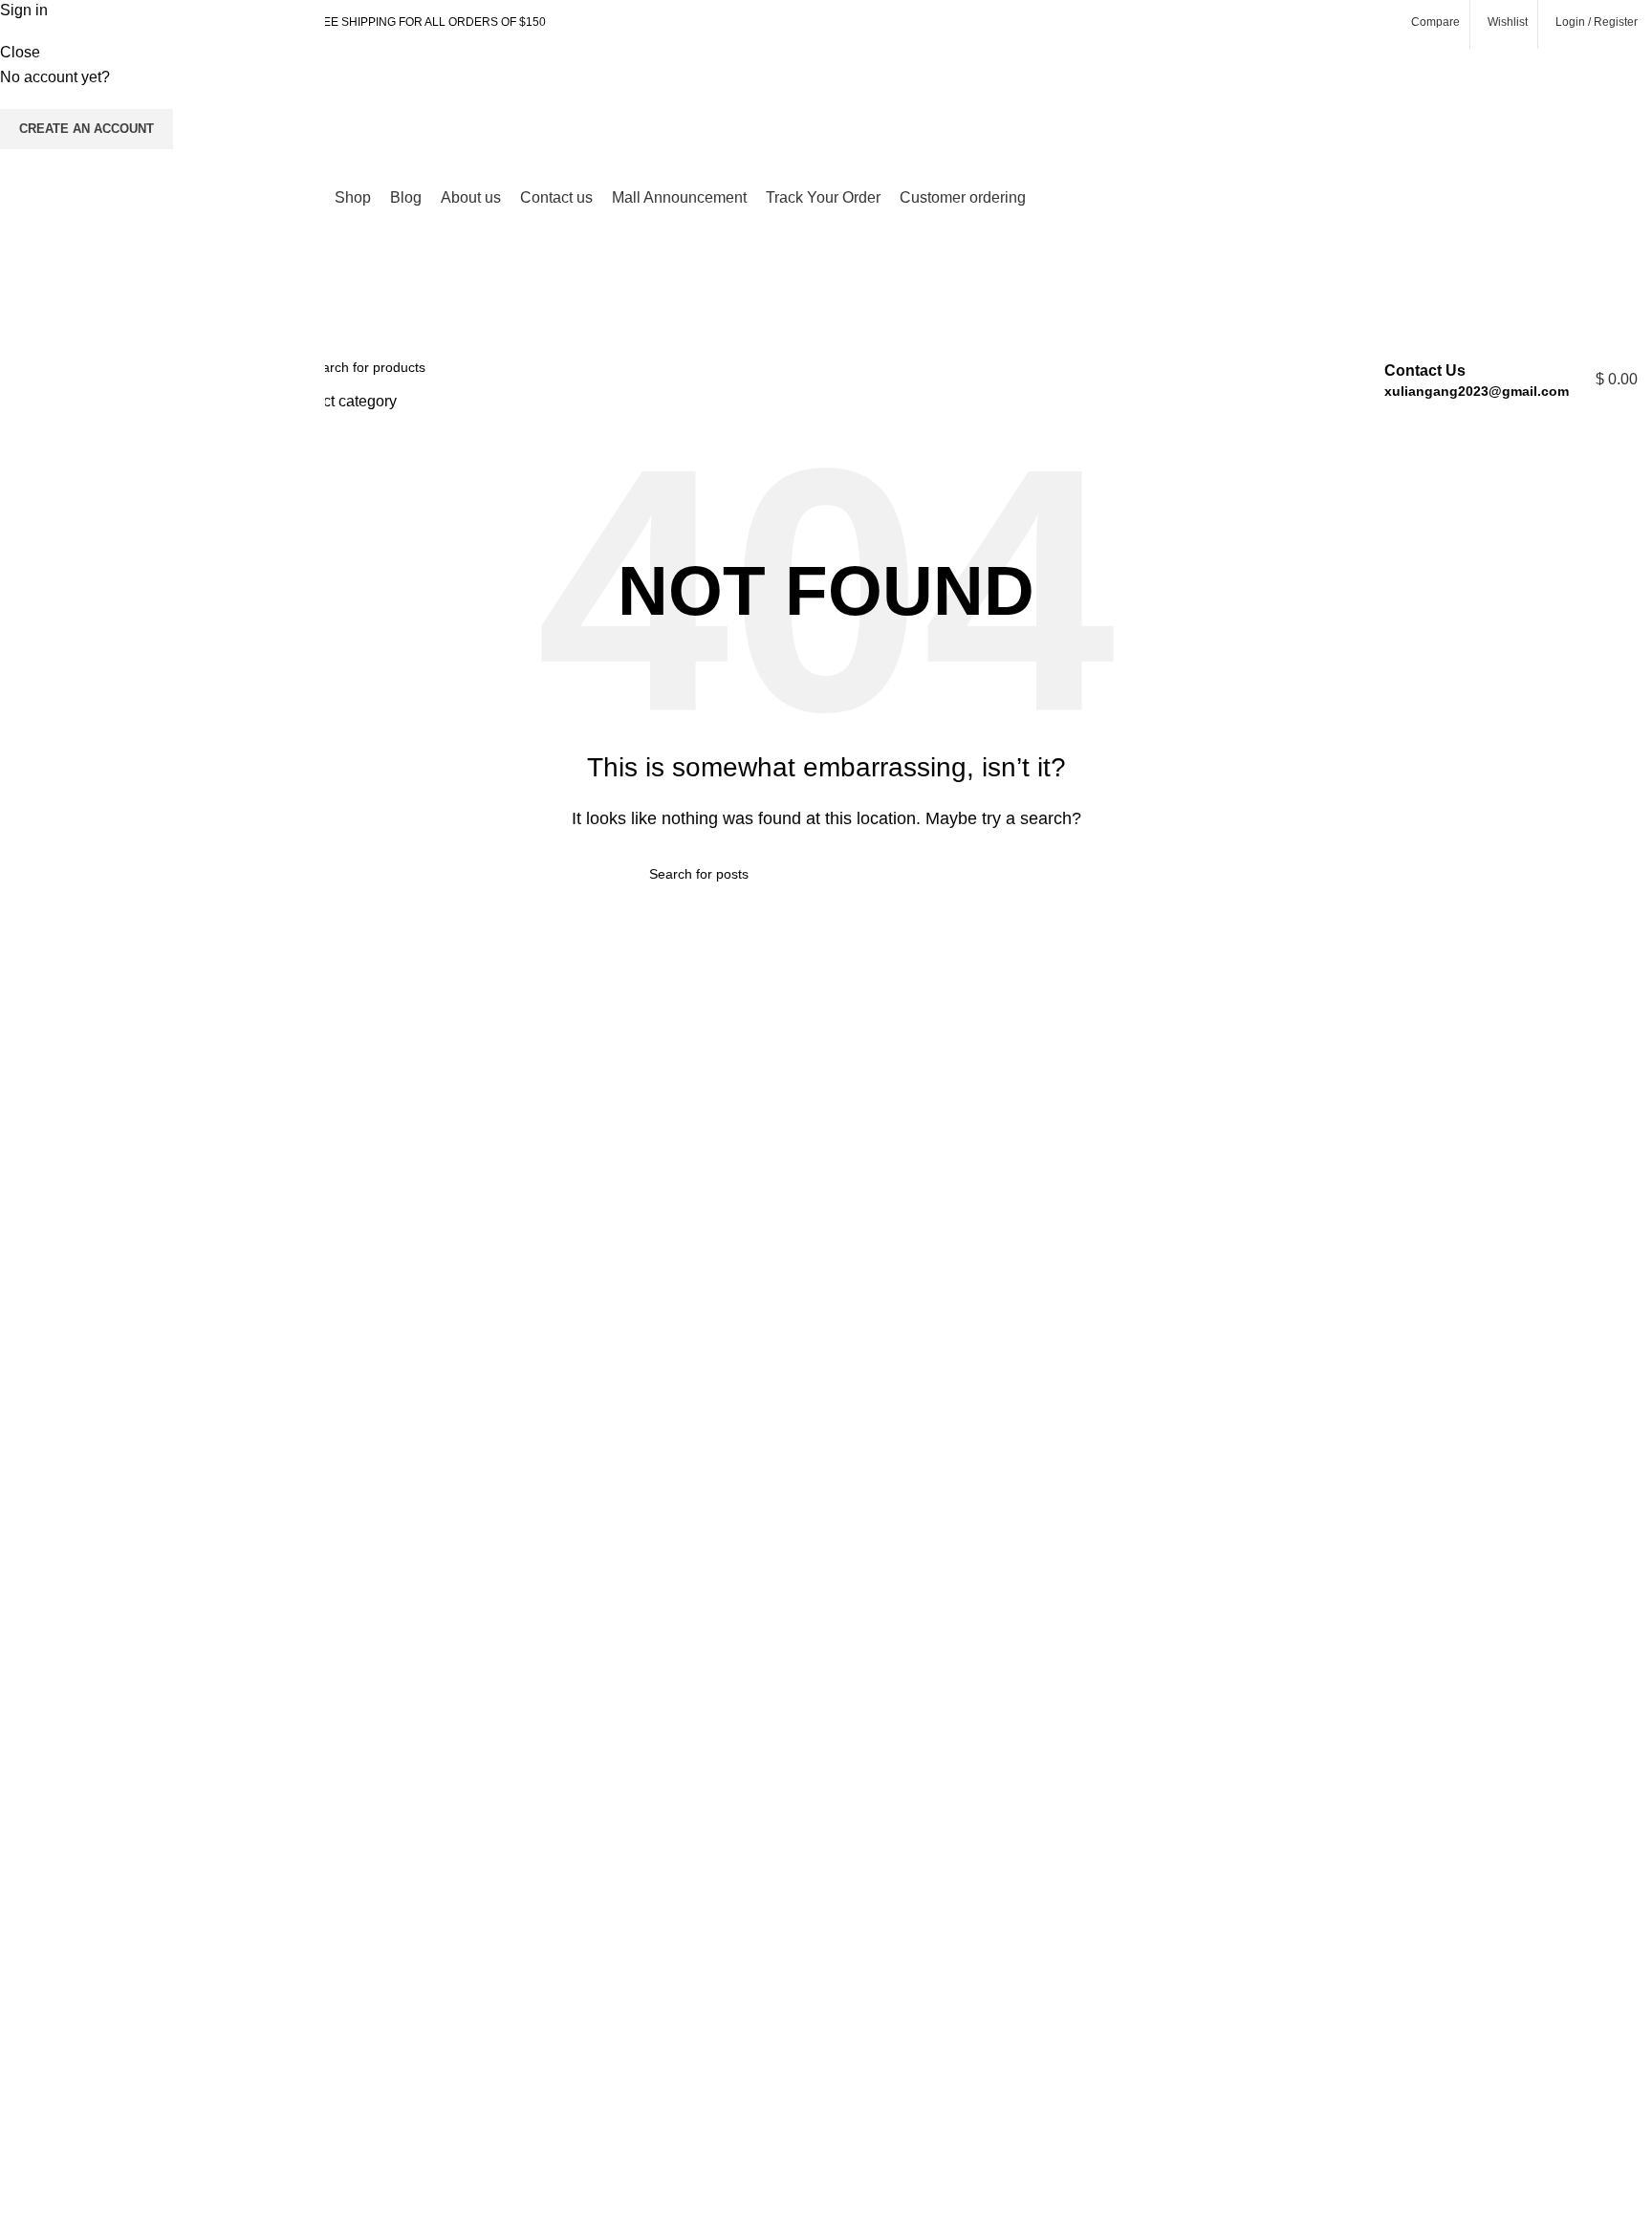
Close (20, 52)
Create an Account (87, 129)
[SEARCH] (1303, 380)
